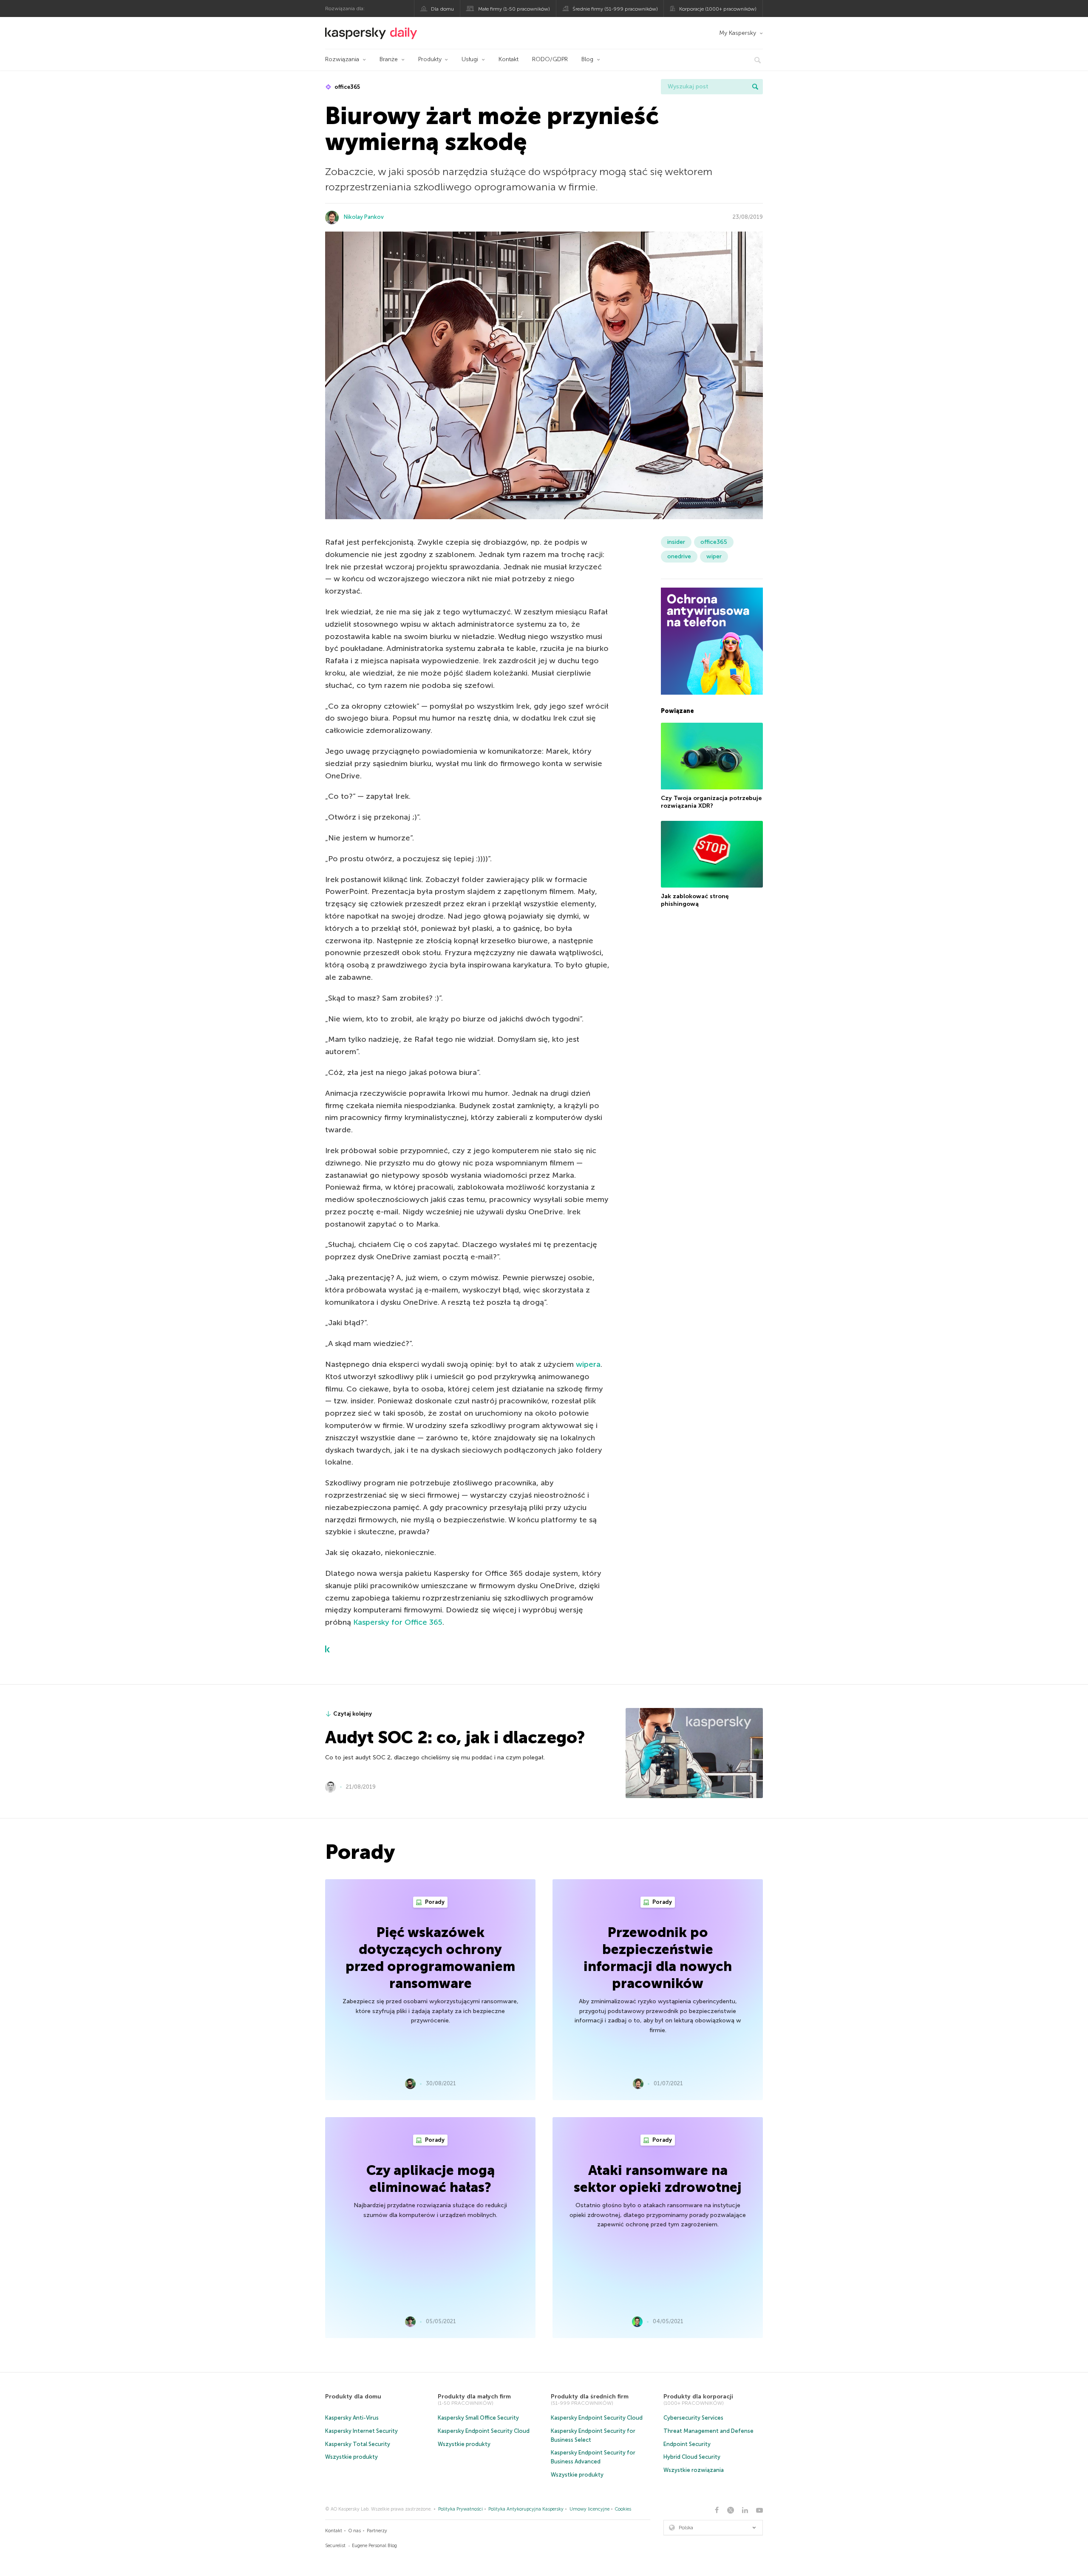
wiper (714, 556)
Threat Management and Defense (708, 2431)
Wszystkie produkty (351, 2457)
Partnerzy (377, 2531)
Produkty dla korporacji (698, 2396)
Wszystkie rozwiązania (694, 2470)
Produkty (430, 59)
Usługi (470, 59)
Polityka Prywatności (460, 2509)
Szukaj (755, 87)
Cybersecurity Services (693, 2418)
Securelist (335, 2546)
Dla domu (442, 9)
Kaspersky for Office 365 (398, 1622)
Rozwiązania (342, 59)
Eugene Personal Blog (374, 2546)
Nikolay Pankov (364, 217)
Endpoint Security (687, 2444)
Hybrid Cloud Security (692, 2457)
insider (676, 542)
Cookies (623, 2509)
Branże (389, 59)
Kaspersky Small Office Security (478, 2418)
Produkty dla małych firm (474, 2396)
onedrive (679, 556)
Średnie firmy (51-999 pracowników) (615, 9)
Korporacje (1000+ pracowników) (718, 9)
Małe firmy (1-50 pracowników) (514, 9)
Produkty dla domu (353, 2396)
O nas (355, 2531)
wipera (588, 1364)
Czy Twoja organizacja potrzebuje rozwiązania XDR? (711, 802)
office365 (347, 87)
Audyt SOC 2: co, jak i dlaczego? (455, 1737)
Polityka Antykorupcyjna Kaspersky (526, 2509)
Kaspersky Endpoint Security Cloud (484, 2431)
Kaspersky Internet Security (361, 2431)
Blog (587, 59)
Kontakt (509, 59)
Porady (434, 1902)
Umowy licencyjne (589, 2509)
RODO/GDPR (550, 59)
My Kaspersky (738, 33)
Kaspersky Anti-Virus (352, 2418)
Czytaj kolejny (353, 1714)
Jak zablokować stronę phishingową (695, 900)
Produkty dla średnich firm (590, 2396)
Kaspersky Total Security (358, 2444)
